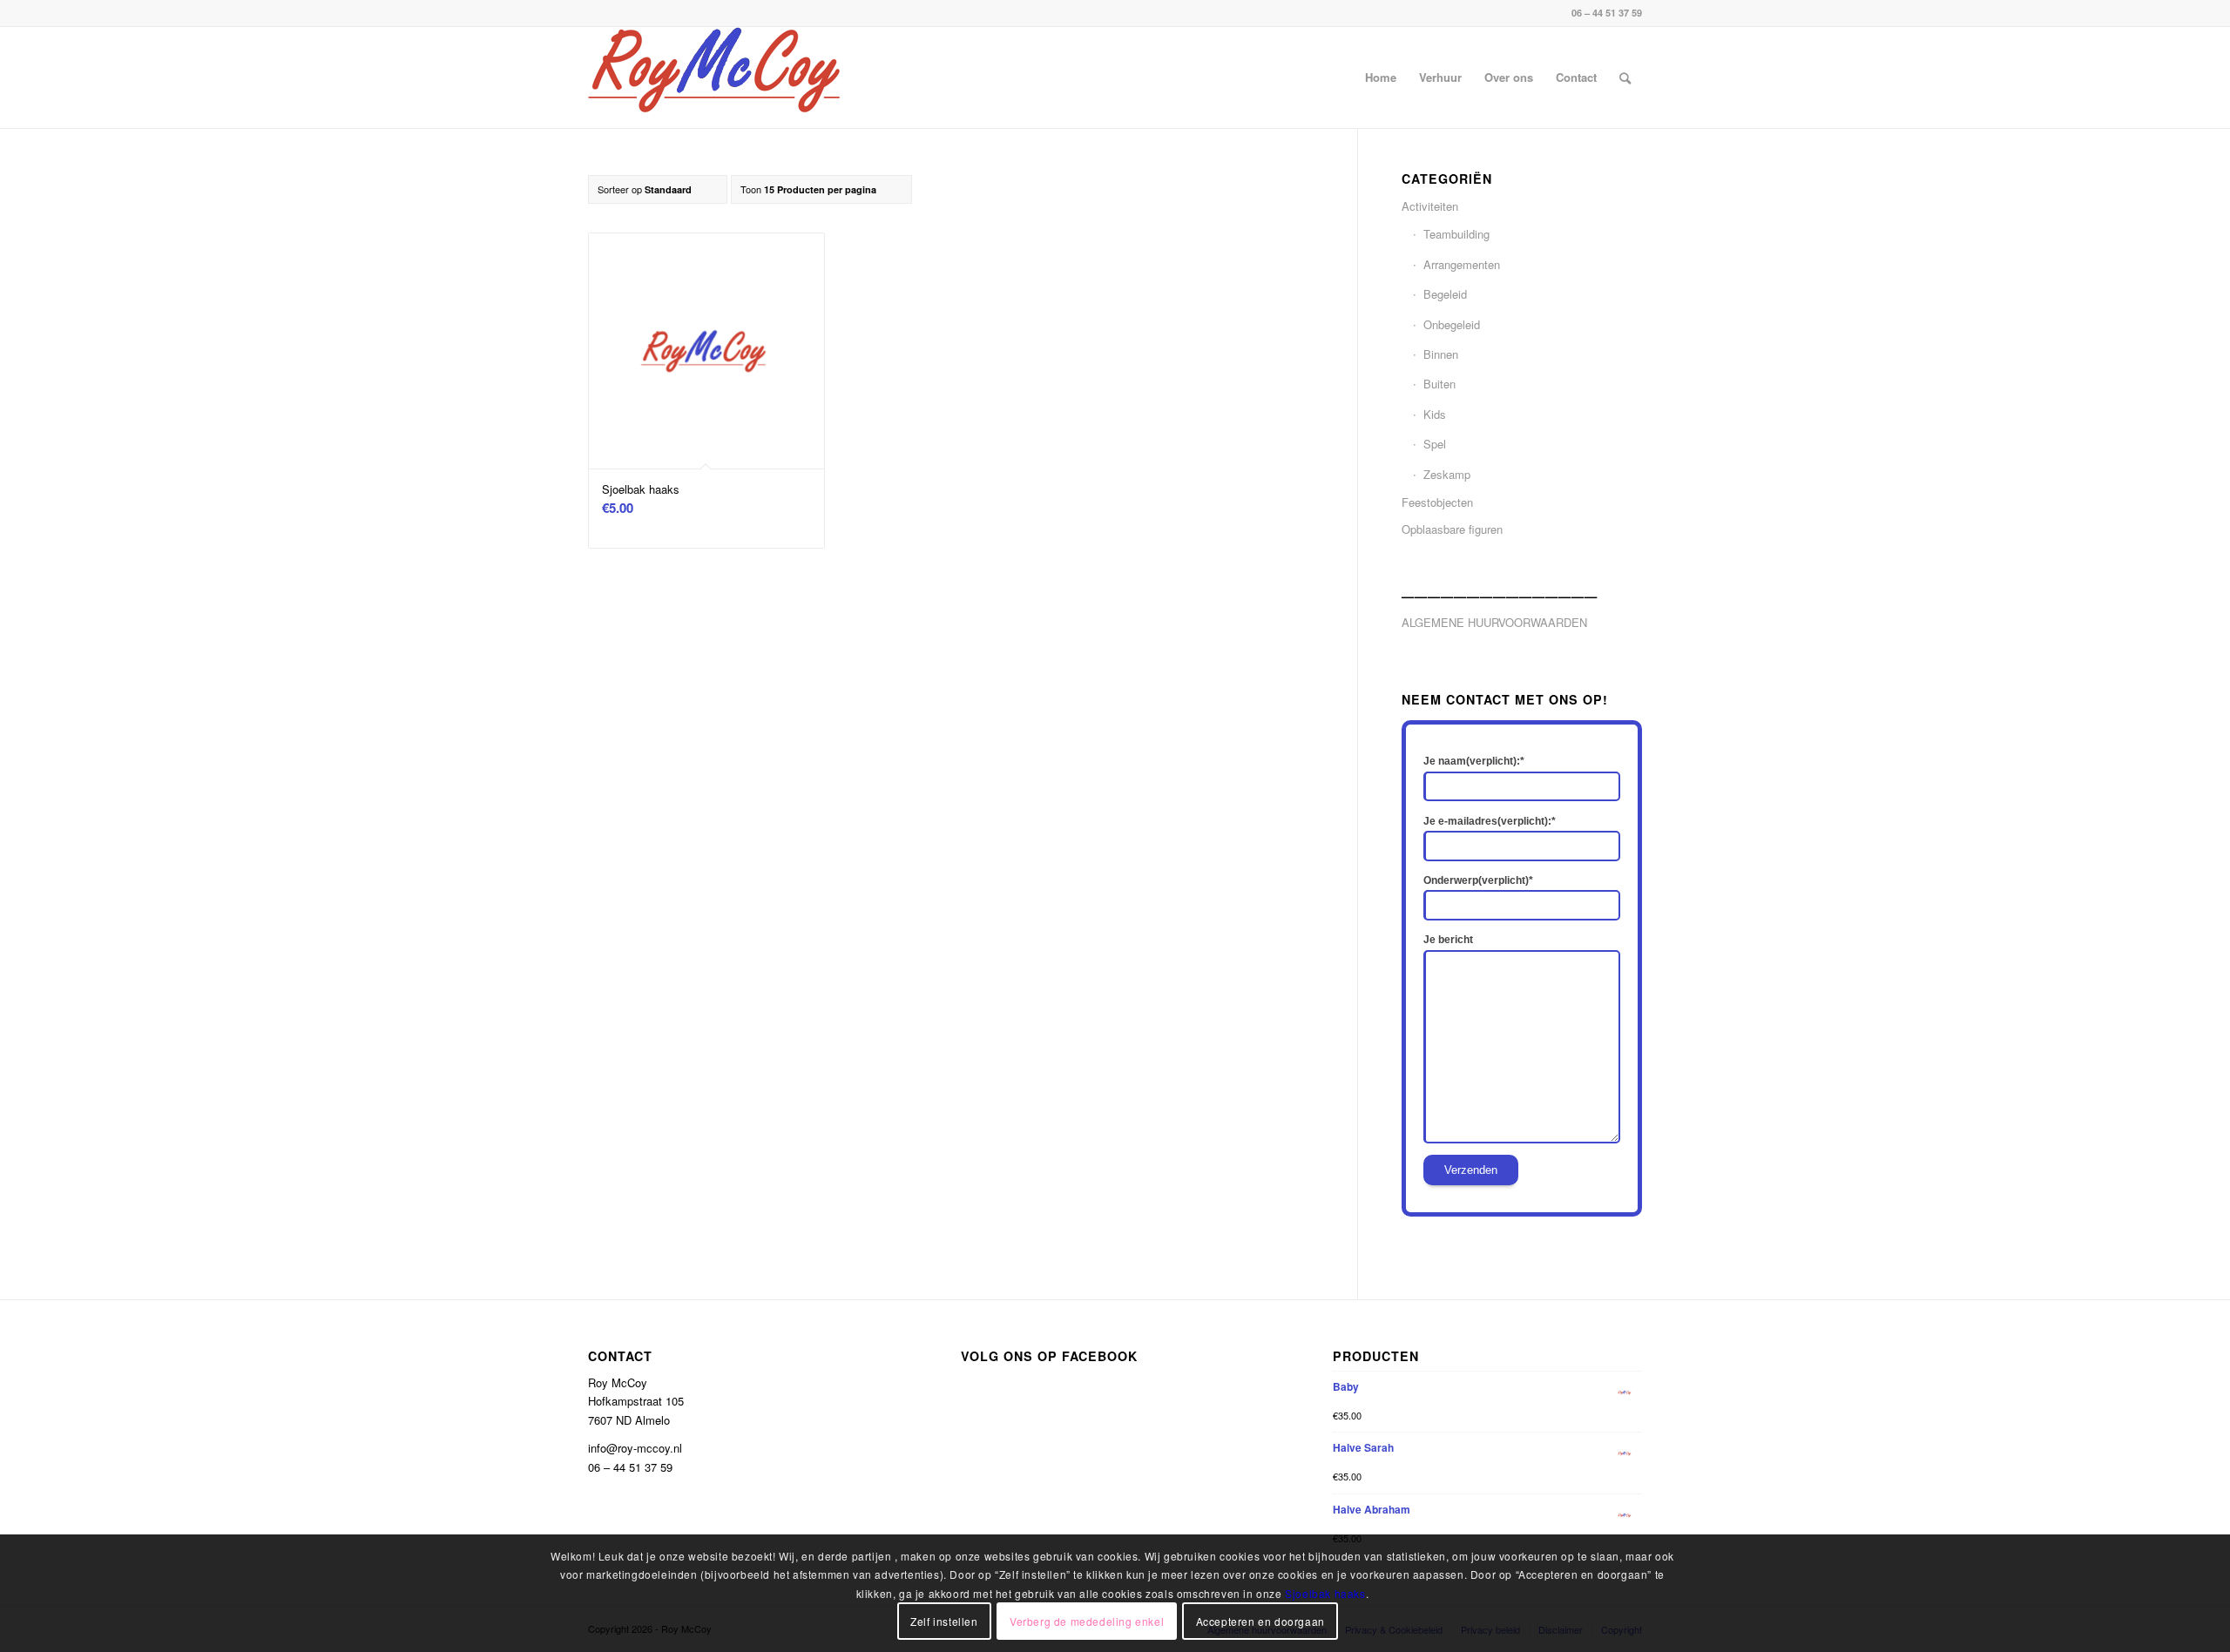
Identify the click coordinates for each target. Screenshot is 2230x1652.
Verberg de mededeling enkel (1087, 1621)
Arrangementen (1462, 264)
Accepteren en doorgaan (1260, 1621)
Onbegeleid (1452, 324)
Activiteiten (1430, 206)
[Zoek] (1625, 78)
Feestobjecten (1437, 502)
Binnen (1441, 354)
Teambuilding (1456, 234)
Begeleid (1445, 294)
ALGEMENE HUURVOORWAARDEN (1494, 622)
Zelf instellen (944, 1621)
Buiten (1439, 384)
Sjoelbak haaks (1325, 1593)
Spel (1435, 444)
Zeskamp (1447, 474)
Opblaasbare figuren (1452, 529)
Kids (1435, 414)
